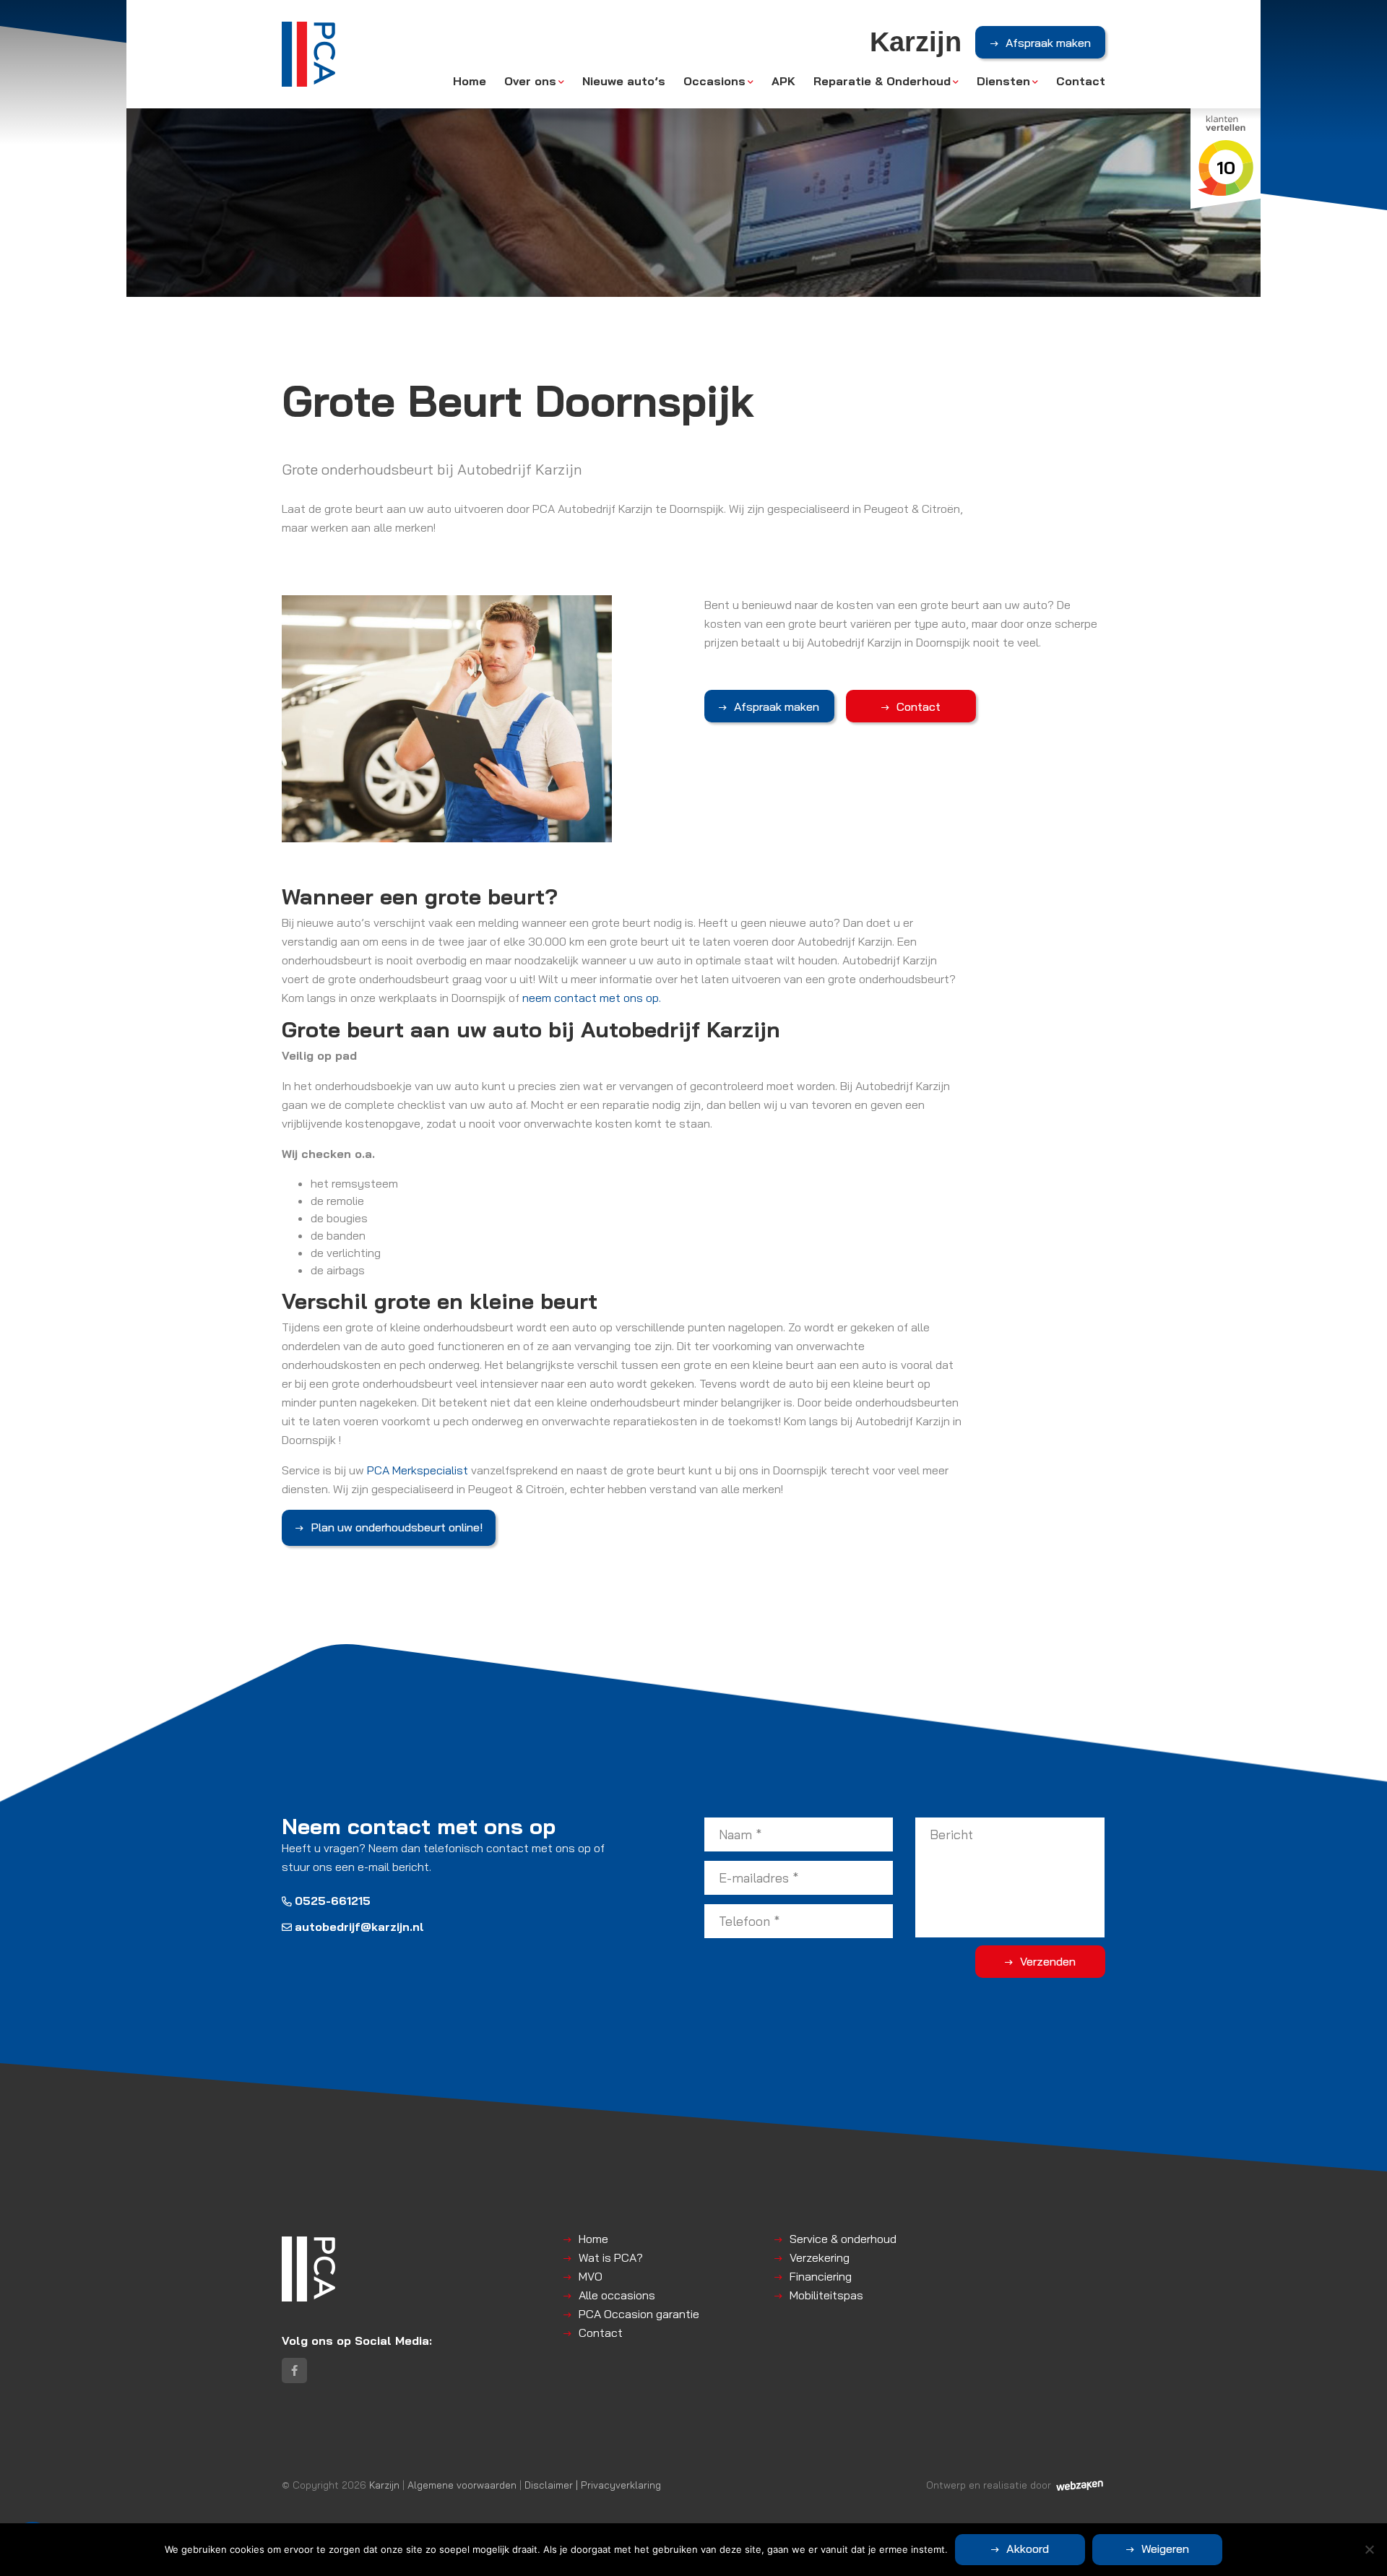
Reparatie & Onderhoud (882, 81)
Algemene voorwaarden (462, 2485)
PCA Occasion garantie (639, 2314)
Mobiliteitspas (826, 2295)
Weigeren (1165, 2549)
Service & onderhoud (843, 2239)
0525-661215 (333, 1901)
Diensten (1003, 81)
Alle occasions (617, 2295)
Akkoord (1028, 2549)
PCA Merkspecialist (418, 1470)
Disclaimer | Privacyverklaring (593, 2485)
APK (783, 81)
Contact (1081, 81)
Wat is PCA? (611, 2257)
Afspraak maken (1048, 43)
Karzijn (384, 2485)
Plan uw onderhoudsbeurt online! (397, 1527)
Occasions (714, 81)
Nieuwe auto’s (624, 81)
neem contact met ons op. (592, 998)
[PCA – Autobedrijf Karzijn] (308, 54)
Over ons (530, 81)
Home (470, 81)
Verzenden (1048, 1961)
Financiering (821, 2276)
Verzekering (820, 2257)
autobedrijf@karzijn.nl (359, 1927)
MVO (591, 2276)
